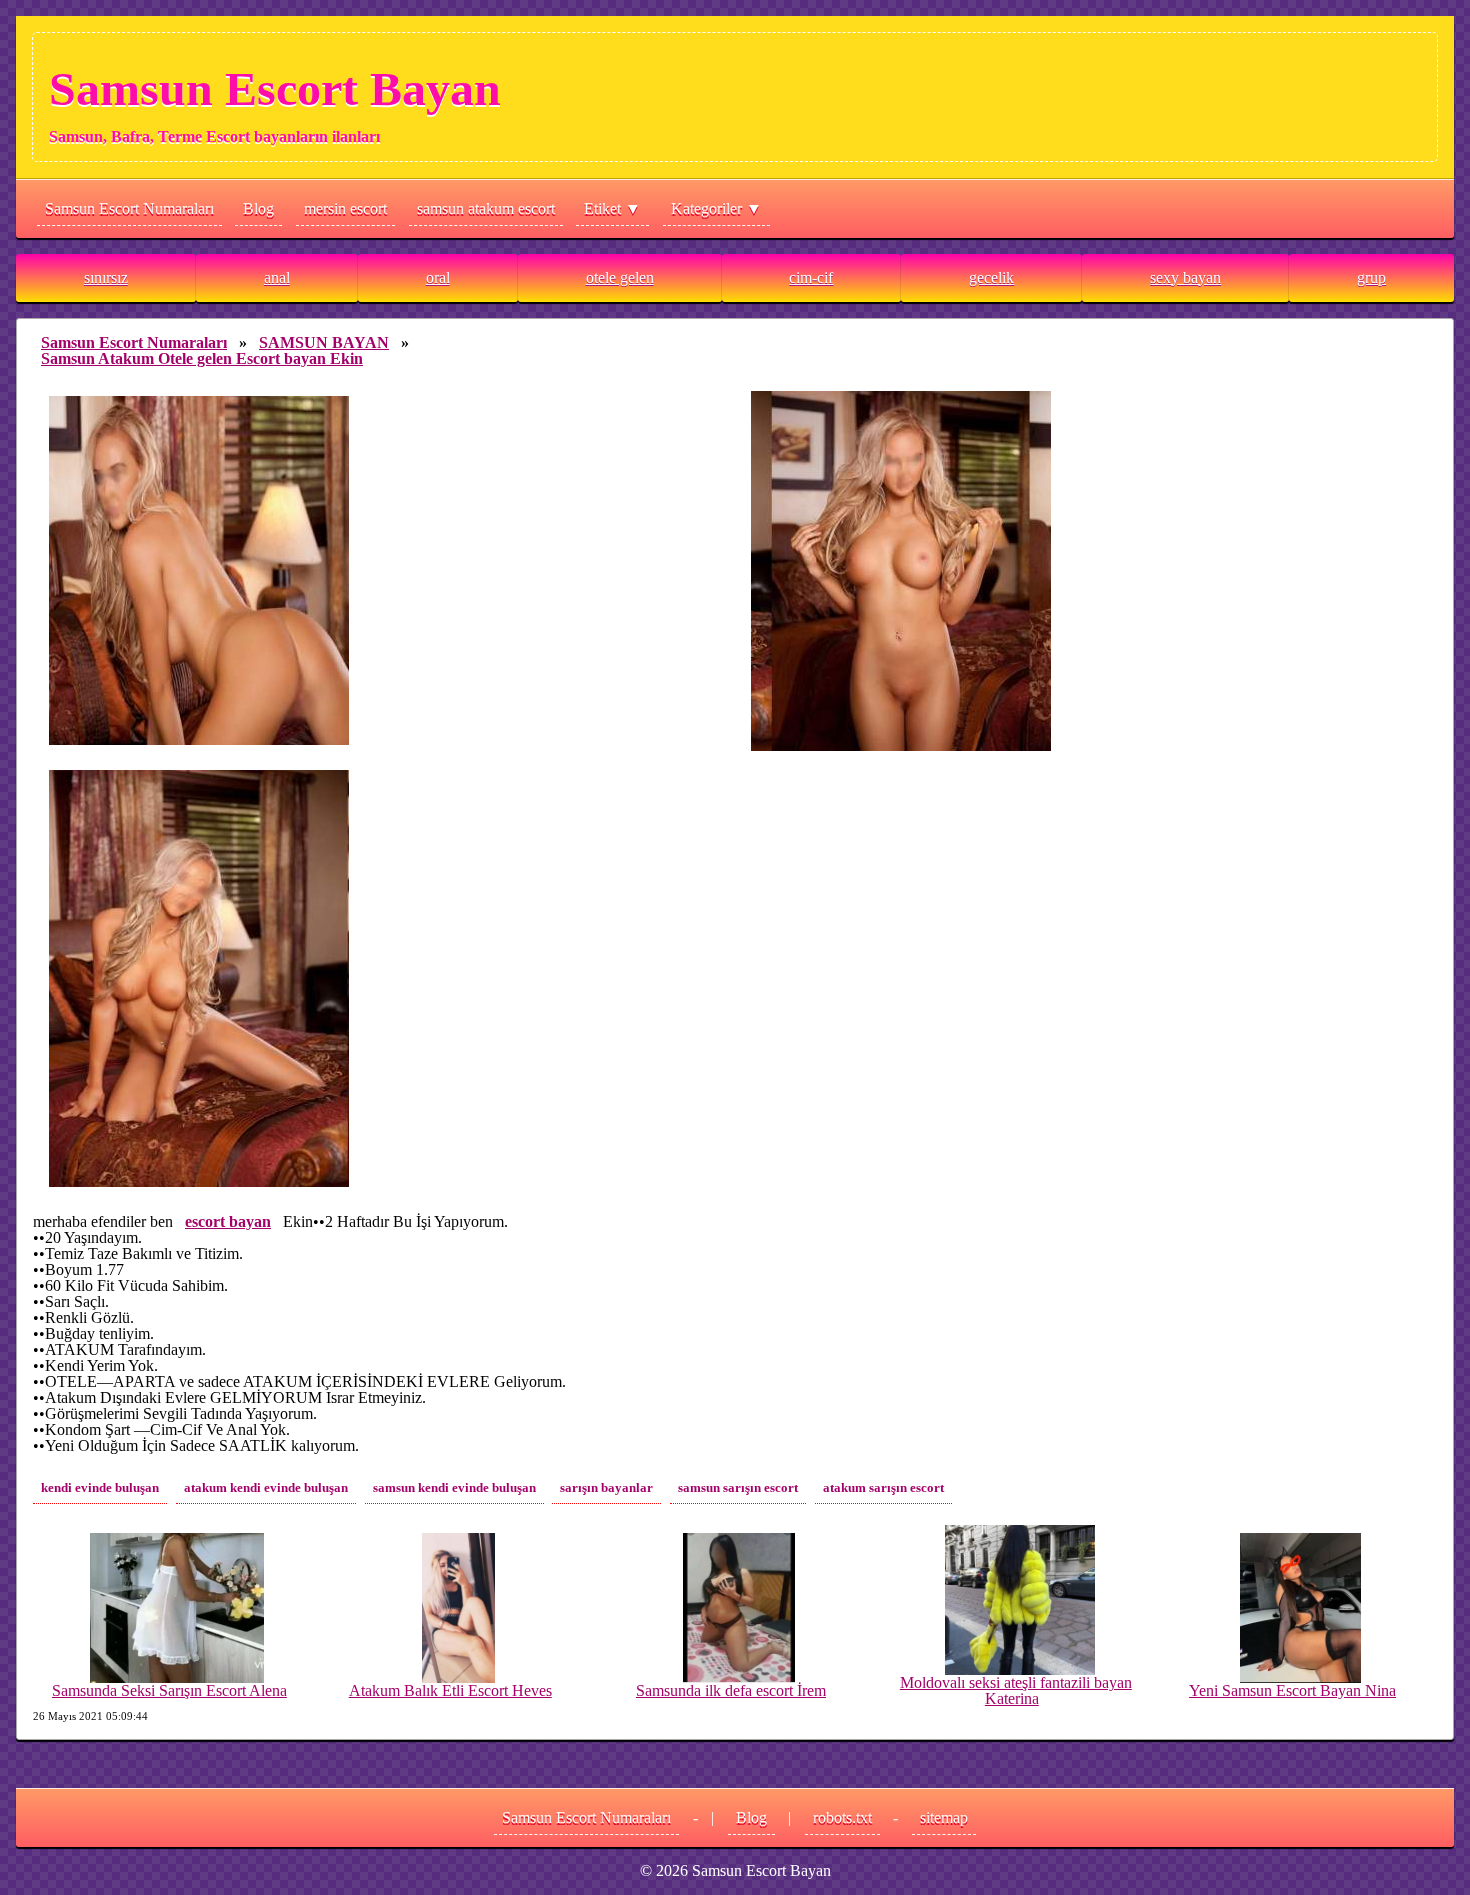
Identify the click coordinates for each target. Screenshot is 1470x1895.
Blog (258, 208)
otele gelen (620, 277)
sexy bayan (1185, 277)
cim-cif (811, 277)
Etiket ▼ (612, 208)
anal (277, 277)
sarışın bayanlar (606, 1488)
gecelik (991, 277)
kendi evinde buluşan (100, 1488)
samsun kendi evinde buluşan (454, 1488)
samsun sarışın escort (738, 1488)
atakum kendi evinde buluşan (266, 1488)
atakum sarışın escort (883, 1488)
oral (438, 277)
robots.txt (842, 1817)
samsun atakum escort (486, 208)
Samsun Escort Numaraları (129, 208)
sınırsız (106, 277)
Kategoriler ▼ (716, 208)
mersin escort (345, 208)
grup (1371, 277)
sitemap (944, 1817)
